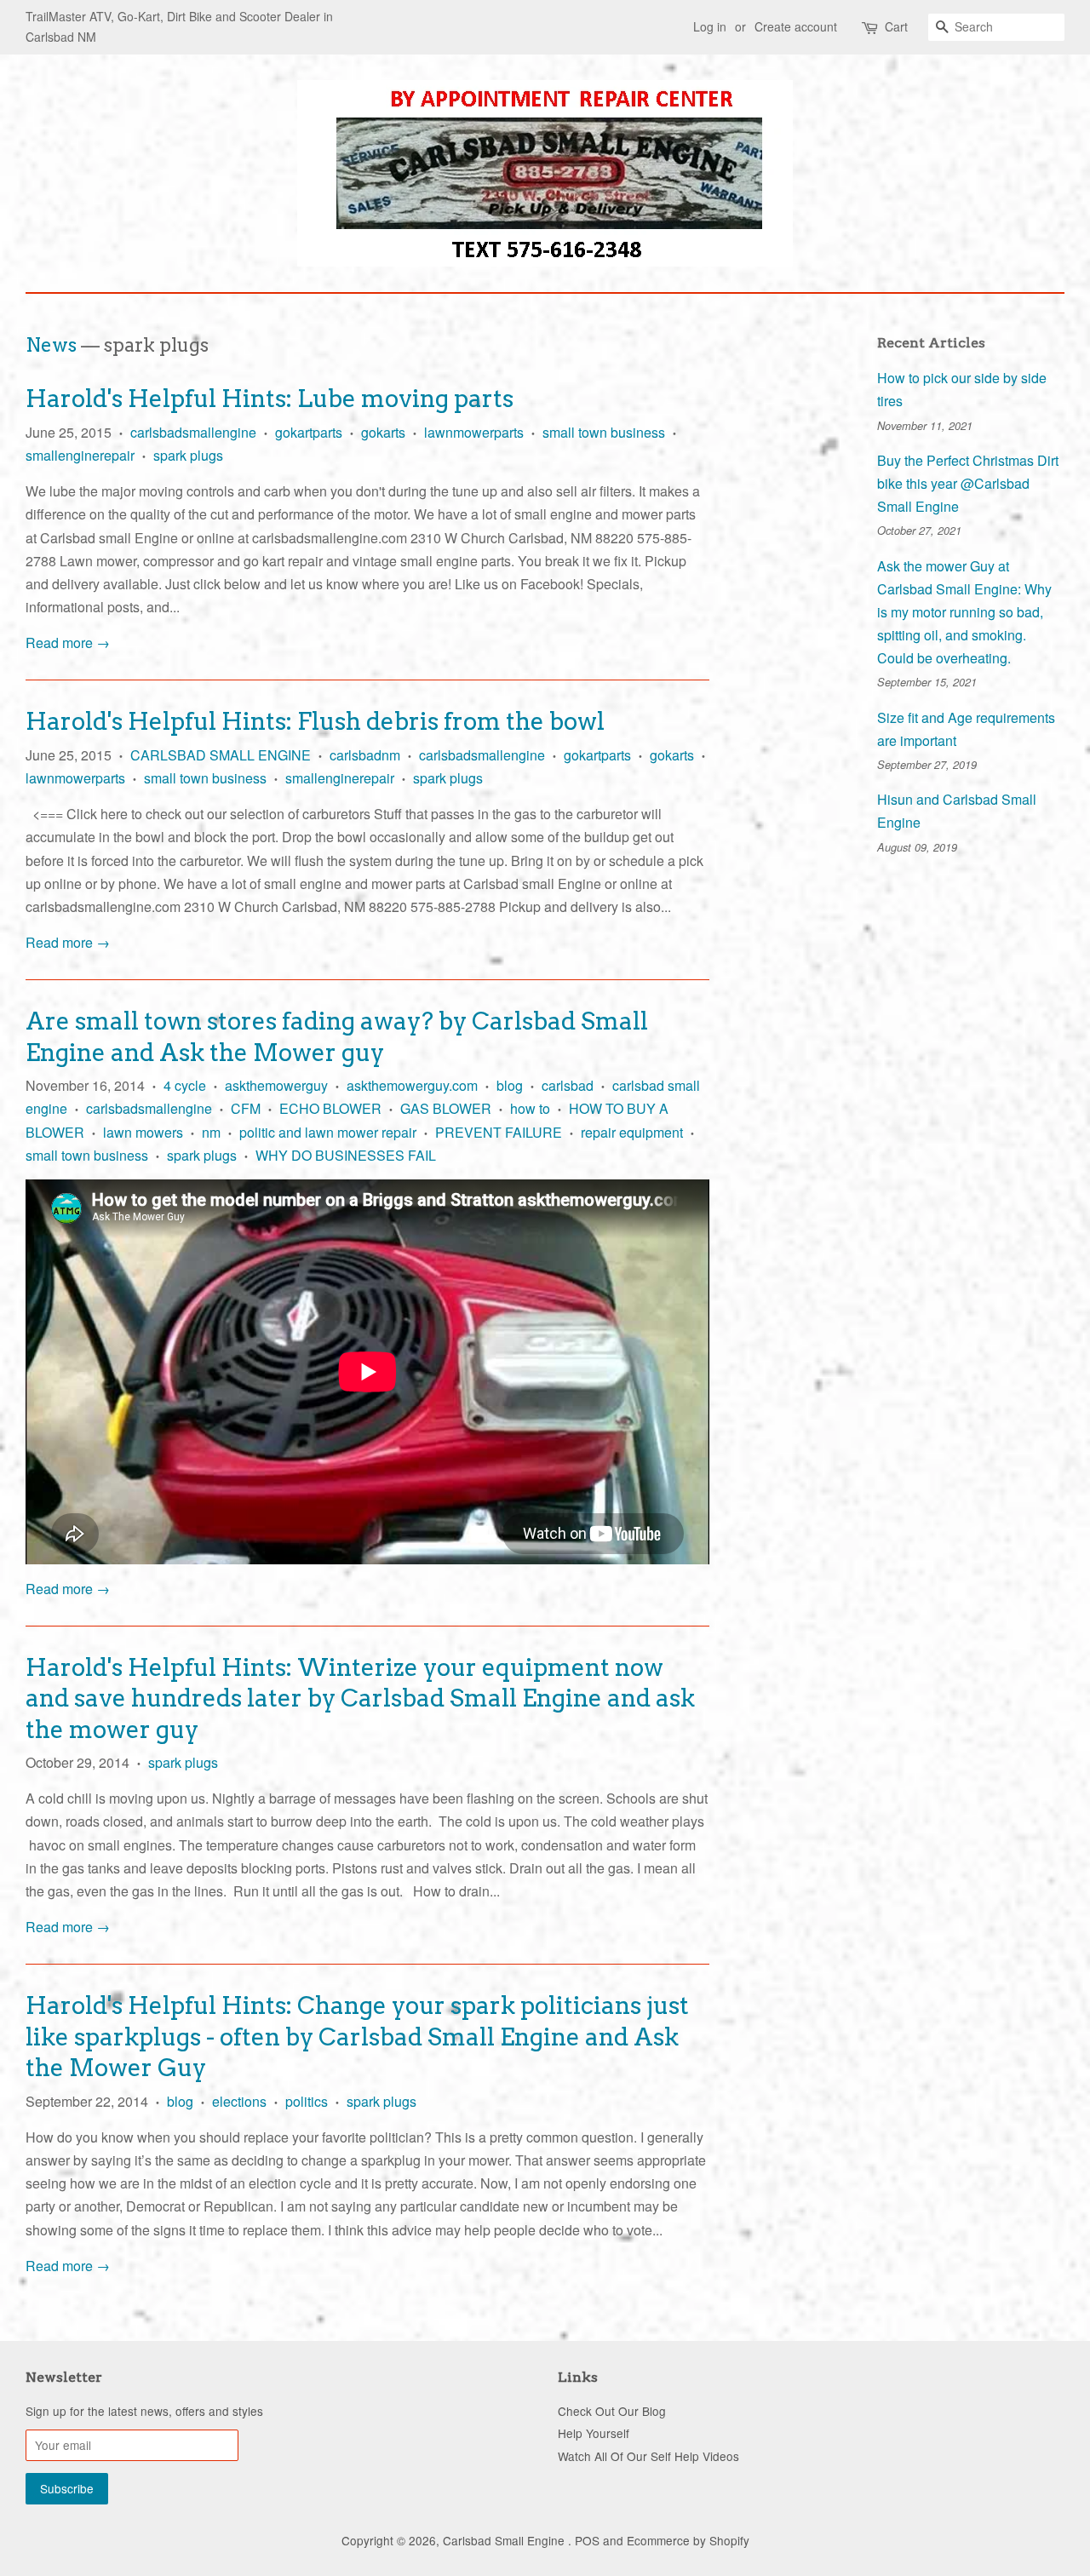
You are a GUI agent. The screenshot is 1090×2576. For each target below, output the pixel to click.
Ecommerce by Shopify (688, 2540)
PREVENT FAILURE (499, 1132)
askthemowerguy (276, 1085)
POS (587, 2540)
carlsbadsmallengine (193, 432)
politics (307, 2101)
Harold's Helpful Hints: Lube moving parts (270, 399)
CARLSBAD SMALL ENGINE (221, 755)
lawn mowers (143, 1132)
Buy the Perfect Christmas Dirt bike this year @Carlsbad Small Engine (968, 483)
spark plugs (188, 455)
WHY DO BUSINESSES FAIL (346, 1155)
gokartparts (309, 432)
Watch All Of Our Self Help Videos (648, 2456)
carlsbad (568, 1085)
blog (510, 1085)
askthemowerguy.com (412, 1085)
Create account (796, 26)
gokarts (383, 432)
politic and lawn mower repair (328, 1132)
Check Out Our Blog (612, 2411)
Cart (896, 26)
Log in (710, 26)
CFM (246, 1108)
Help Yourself (594, 2433)
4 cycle (185, 1085)
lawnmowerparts (474, 432)
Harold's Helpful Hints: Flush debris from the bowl (315, 721)
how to (530, 1108)
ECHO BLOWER (330, 1108)
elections (239, 2101)
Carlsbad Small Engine (505, 2540)
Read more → (68, 643)
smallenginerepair (80, 455)
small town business (604, 432)
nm (211, 1132)
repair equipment (632, 1132)
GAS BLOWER (446, 1108)
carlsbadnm (365, 755)
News (51, 345)
